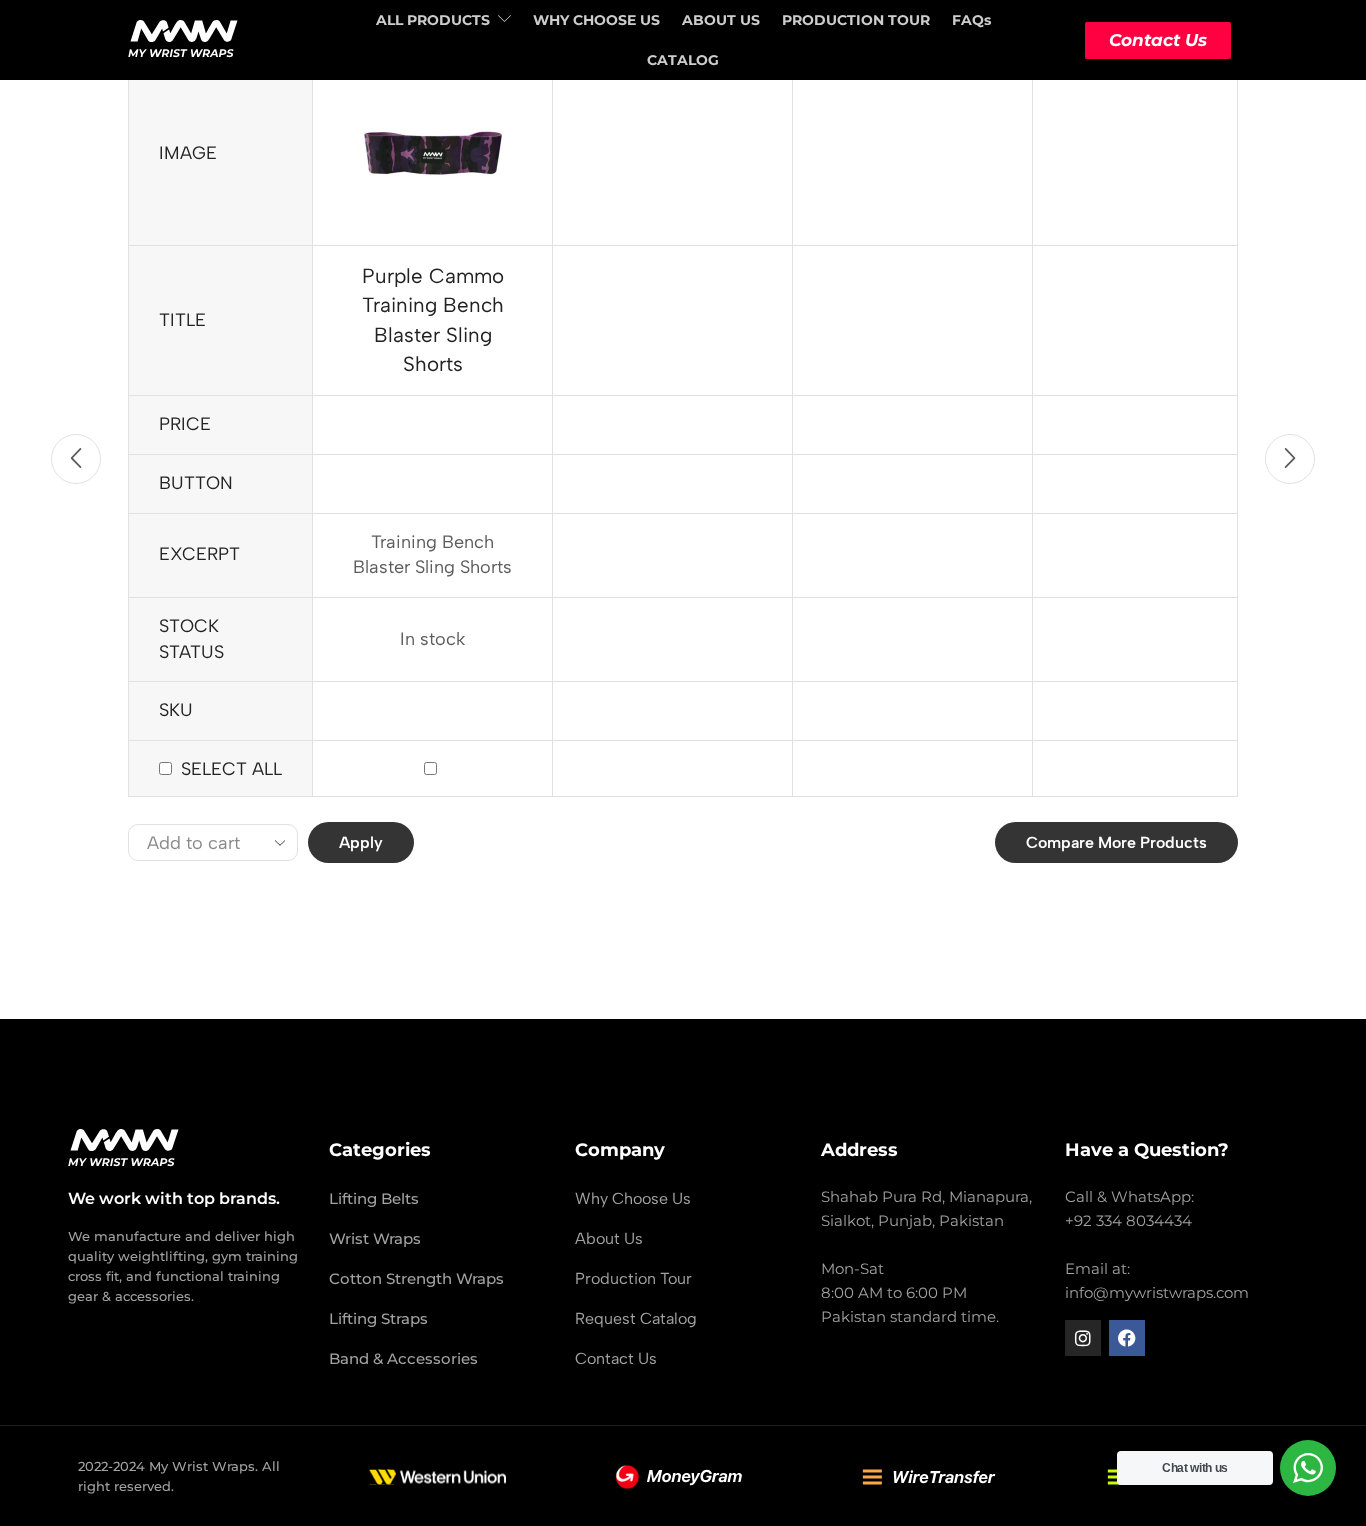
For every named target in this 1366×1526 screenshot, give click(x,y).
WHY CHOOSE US (596, 20)
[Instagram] (1083, 1338)
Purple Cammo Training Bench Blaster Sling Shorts (433, 320)
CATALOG (683, 60)
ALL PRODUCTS (433, 20)
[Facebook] (1127, 1338)
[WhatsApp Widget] (1308, 1468)
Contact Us (1158, 40)
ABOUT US (721, 20)
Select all (231, 769)
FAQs (971, 20)
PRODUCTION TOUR (856, 20)
